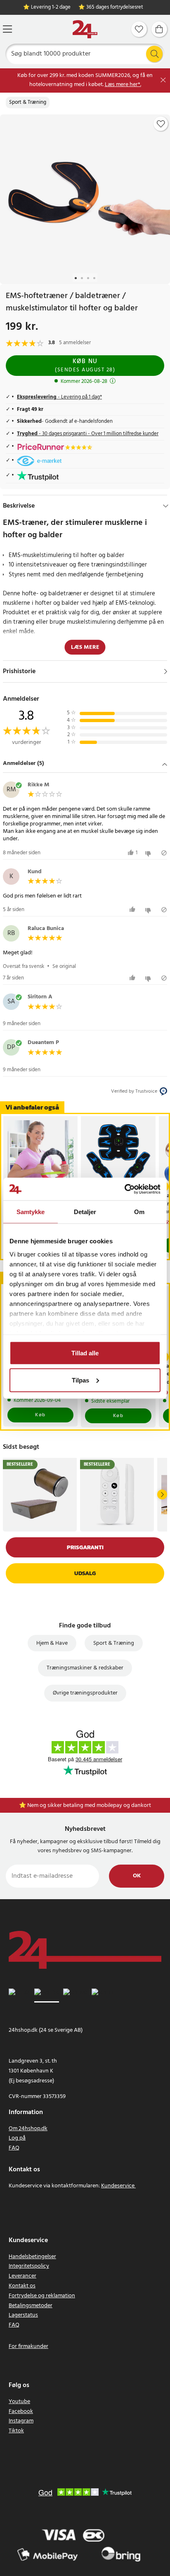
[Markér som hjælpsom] (133, 910)
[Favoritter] (139, 29)
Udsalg (85, 1573)
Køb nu (85, 365)
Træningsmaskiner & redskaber (85, 1668)
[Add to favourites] (161, 124)
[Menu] (7, 29)
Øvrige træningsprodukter (85, 1693)
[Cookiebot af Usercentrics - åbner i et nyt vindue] (124, 1189)
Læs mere (85, 647)
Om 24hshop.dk (28, 2129)
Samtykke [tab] (31, 1212)
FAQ (14, 2148)
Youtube (19, 2402)
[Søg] (154, 54)
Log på (17, 2138)
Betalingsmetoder (31, 2306)
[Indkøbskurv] (159, 29)
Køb (40, 1415)
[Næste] (162, 1494)
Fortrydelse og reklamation (42, 2296)
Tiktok (16, 2431)
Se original (64, 966)
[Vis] (166, 671)
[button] (85, 764)
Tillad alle (85, 1353)
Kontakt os (22, 2286)
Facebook (21, 2412)
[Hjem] (85, 29)
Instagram (21, 2421)
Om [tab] (139, 1212)
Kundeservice (118, 2186)
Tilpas (80, 1380)
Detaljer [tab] (85, 1212)
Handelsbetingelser (32, 2257)
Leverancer (22, 2276)
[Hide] (166, 506)
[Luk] (163, 80)
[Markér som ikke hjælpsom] (149, 853)
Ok (137, 1876)
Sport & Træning (28, 103)
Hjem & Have (52, 1643)
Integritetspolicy (29, 2266)
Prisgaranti (85, 1547)
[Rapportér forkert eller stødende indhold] (164, 853)
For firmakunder (28, 2346)
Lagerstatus (23, 2315)
